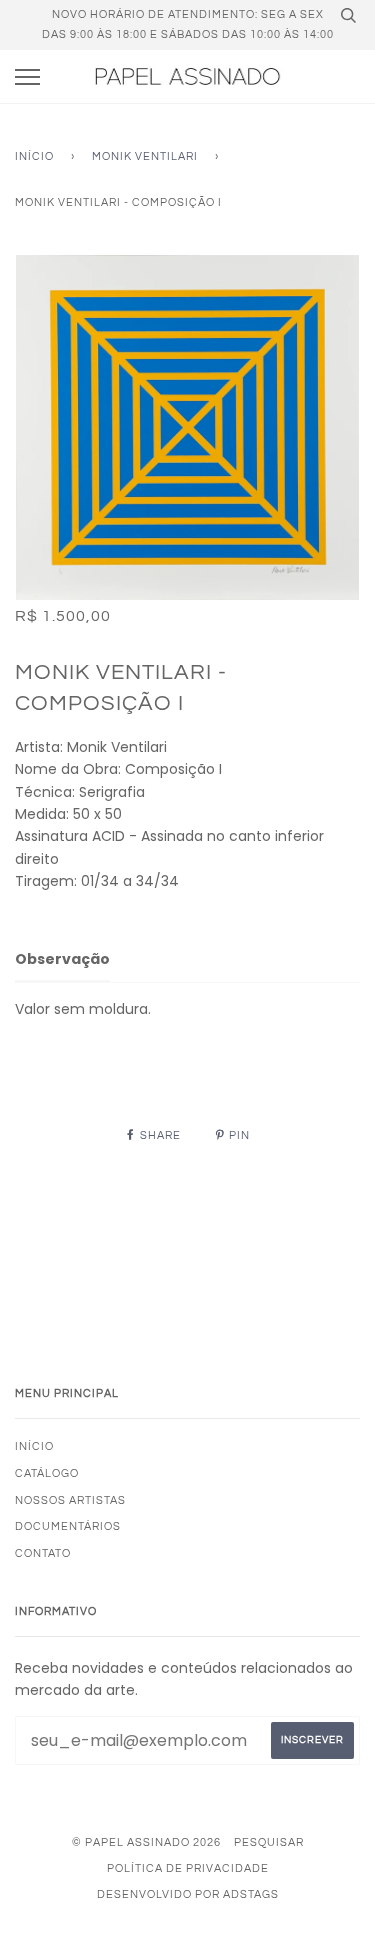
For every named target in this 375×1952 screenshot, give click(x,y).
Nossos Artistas (70, 1500)
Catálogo (47, 1473)
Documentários (68, 1526)
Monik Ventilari (145, 156)
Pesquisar (269, 1842)
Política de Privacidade (188, 1868)
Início (34, 156)
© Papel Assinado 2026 (146, 1842)
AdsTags (251, 1894)
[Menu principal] (27, 77)
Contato (43, 1553)
